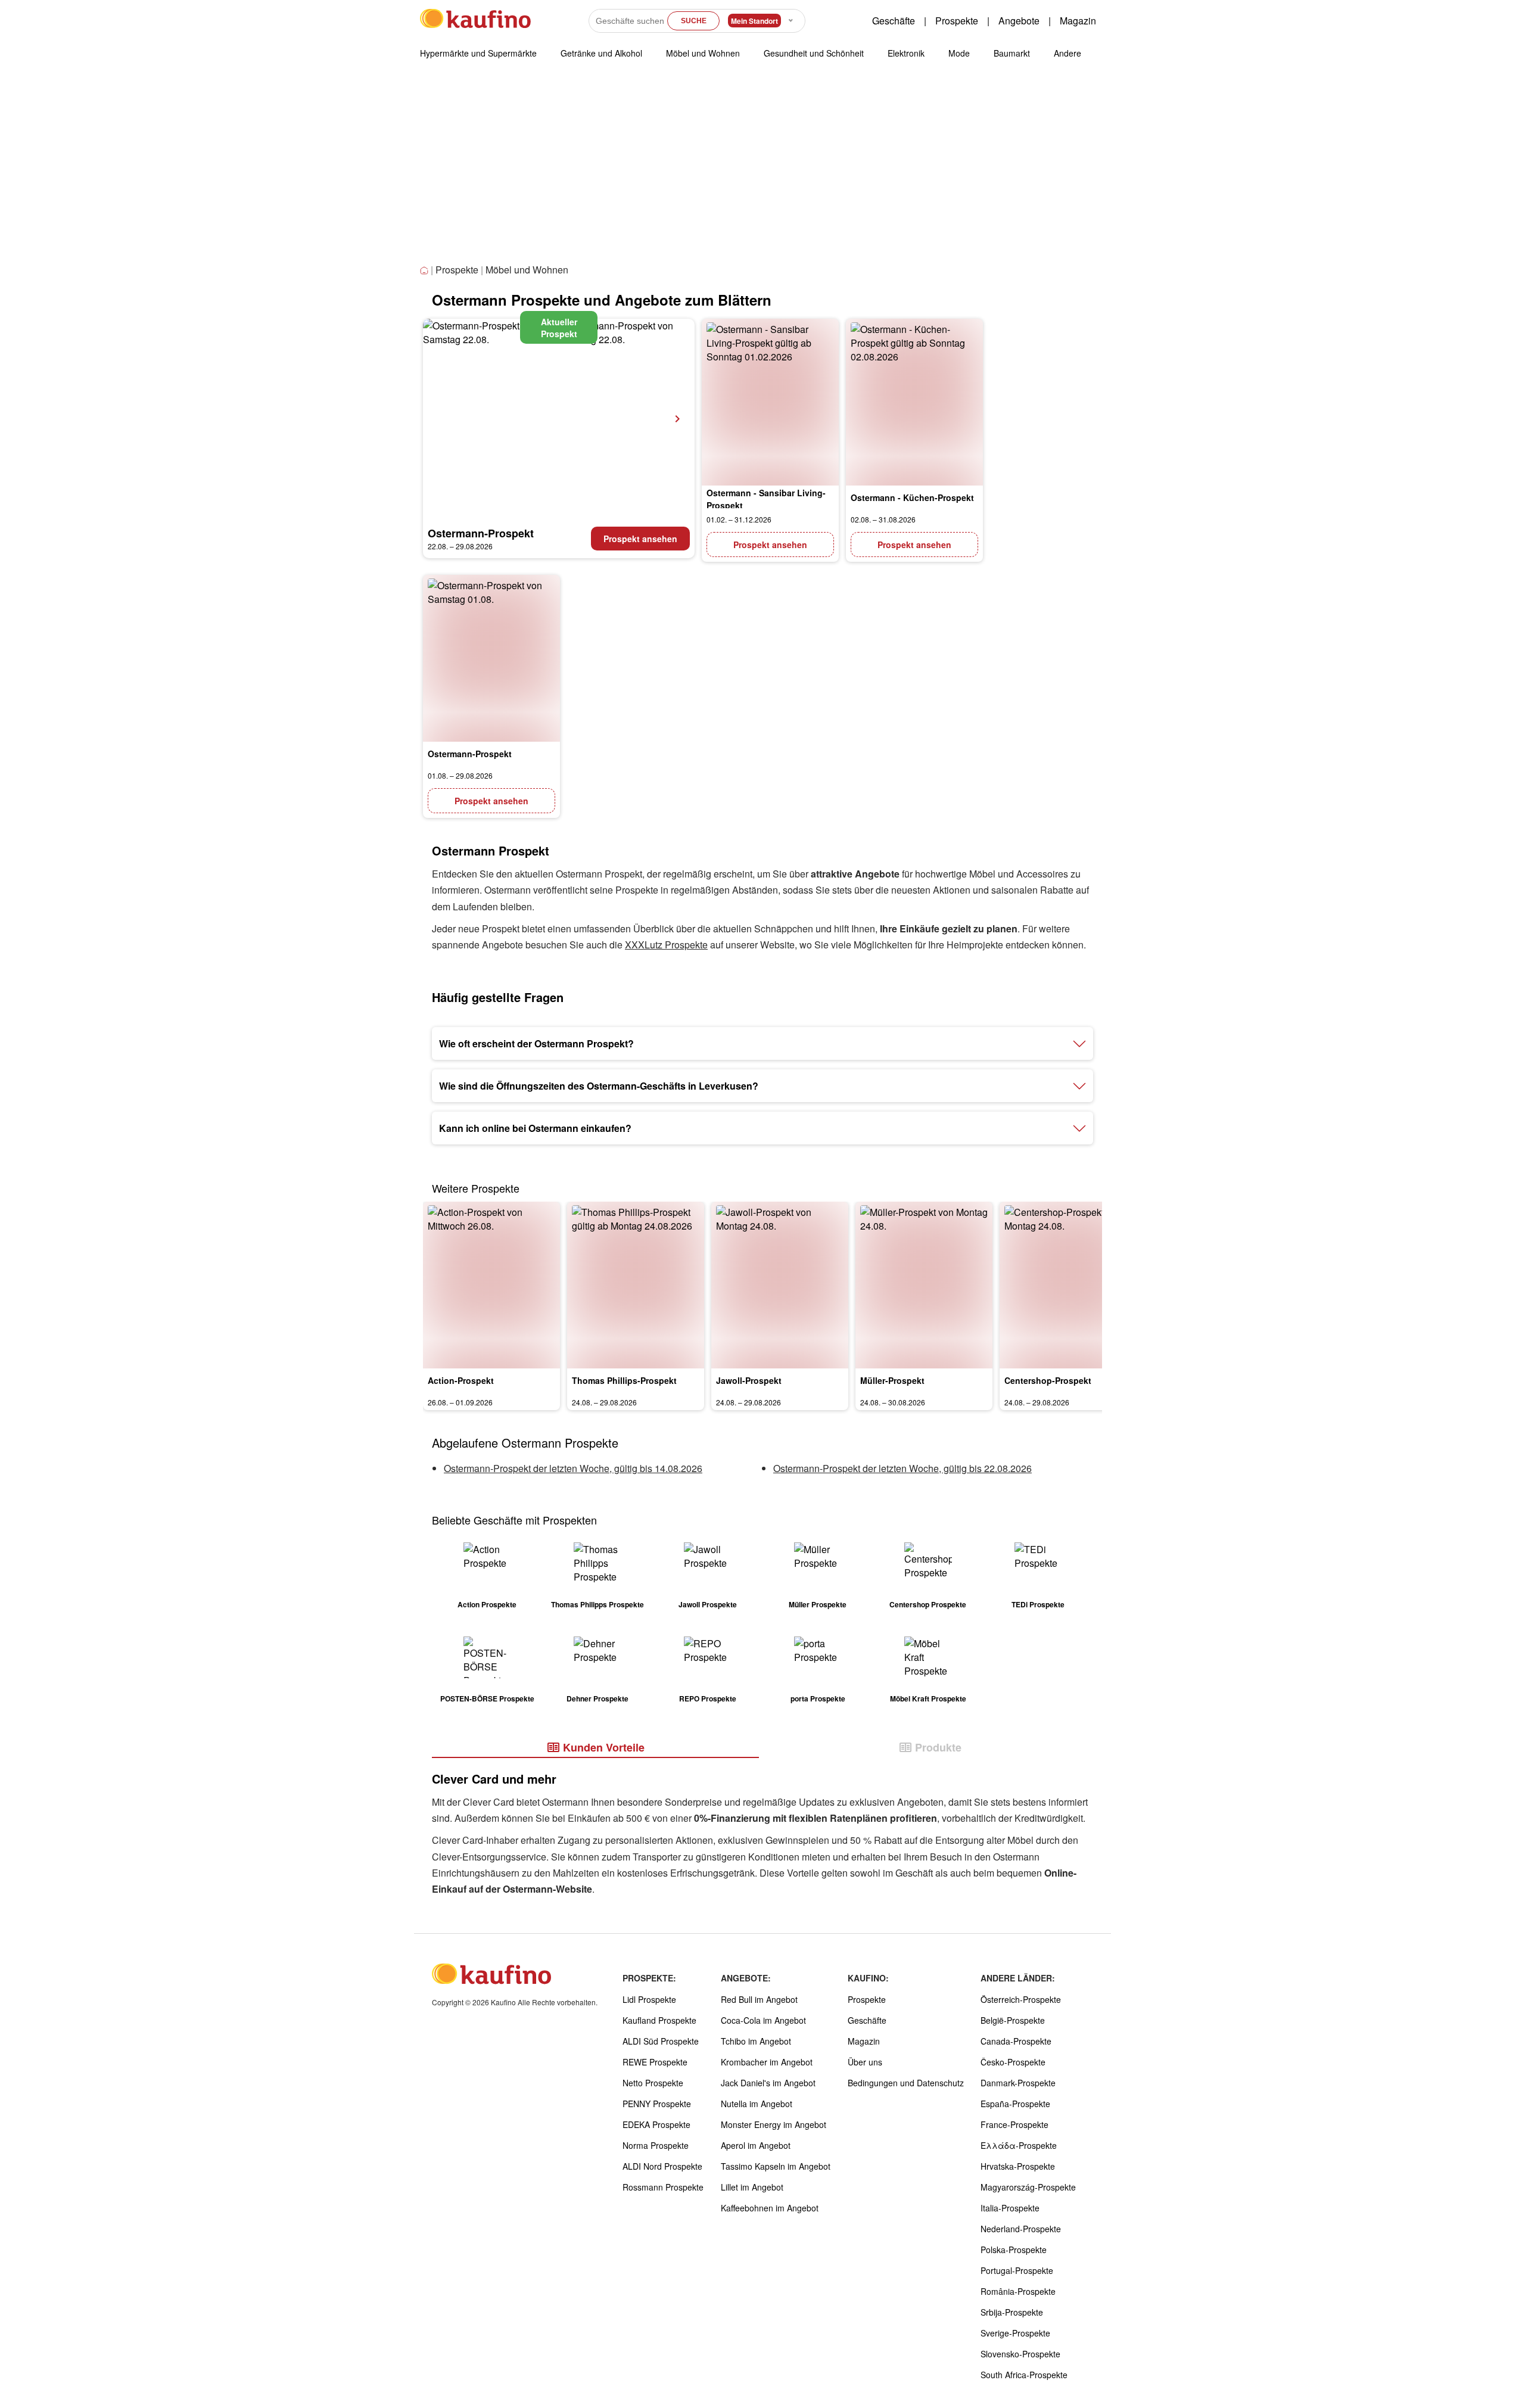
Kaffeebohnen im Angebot (770, 2208)
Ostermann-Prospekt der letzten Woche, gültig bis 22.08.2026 (902, 1468)
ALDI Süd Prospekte (661, 2041)
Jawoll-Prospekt (749, 1380)
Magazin (1078, 21)
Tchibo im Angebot (756, 2041)
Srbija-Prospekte (1012, 2312)
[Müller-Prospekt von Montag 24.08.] (924, 1285)
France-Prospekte (1014, 2124)
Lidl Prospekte (649, 1999)
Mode (959, 53)
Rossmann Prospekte (663, 2187)
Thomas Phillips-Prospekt (624, 1380)
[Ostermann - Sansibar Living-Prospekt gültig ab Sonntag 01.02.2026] (770, 402)
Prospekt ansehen (640, 539)
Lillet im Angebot (752, 2187)
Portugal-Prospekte (1017, 2270)
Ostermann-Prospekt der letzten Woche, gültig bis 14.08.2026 (573, 1468)
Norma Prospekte (656, 2145)
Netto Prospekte (653, 2083)
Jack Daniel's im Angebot (768, 2083)
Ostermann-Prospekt (481, 533)
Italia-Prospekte (1010, 2208)
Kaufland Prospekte (659, 2020)
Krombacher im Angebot (767, 2062)
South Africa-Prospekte (1024, 2375)
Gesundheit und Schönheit (814, 53)
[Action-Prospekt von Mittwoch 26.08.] (491, 1285)
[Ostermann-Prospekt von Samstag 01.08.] (491, 658)
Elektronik (906, 53)
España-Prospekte (1015, 2104)
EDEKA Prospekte (656, 2124)
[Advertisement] (762, 172)
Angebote (1019, 21)
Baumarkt (1012, 53)
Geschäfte (894, 21)
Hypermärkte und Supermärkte (478, 53)
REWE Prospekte (655, 2062)
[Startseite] (425, 271)
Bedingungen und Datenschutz (906, 2083)
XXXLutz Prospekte (666, 945)
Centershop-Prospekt (1048, 1380)
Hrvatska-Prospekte (1018, 2166)
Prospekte (957, 21)
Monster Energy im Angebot (774, 2124)
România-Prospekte (1018, 2291)
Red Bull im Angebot (759, 1999)
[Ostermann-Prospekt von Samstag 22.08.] (559, 419)
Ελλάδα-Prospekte (1019, 2145)
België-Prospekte (1013, 2020)
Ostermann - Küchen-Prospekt (912, 497)
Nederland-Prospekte (1021, 2229)
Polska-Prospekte (1014, 2250)
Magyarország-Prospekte (1028, 2187)
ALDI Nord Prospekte (662, 2166)
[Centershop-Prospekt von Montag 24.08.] (1068, 1285)
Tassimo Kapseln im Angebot (776, 2166)
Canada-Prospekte (1016, 2041)
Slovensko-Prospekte (1020, 2354)
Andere (1067, 53)
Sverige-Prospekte (1015, 2333)
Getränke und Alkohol (601, 53)
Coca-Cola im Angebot (763, 2020)
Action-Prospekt (461, 1380)
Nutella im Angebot (757, 2104)
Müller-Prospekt (892, 1380)
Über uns (865, 2062)
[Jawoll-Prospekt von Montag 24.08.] (780, 1285)
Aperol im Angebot (756, 2145)
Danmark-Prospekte (1018, 2083)
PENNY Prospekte (657, 2104)
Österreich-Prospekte (1021, 1999)
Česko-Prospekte (1013, 2062)
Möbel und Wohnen (703, 53)
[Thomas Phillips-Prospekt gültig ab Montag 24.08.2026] (636, 1285)
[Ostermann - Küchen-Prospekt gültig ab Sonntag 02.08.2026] (914, 402)
